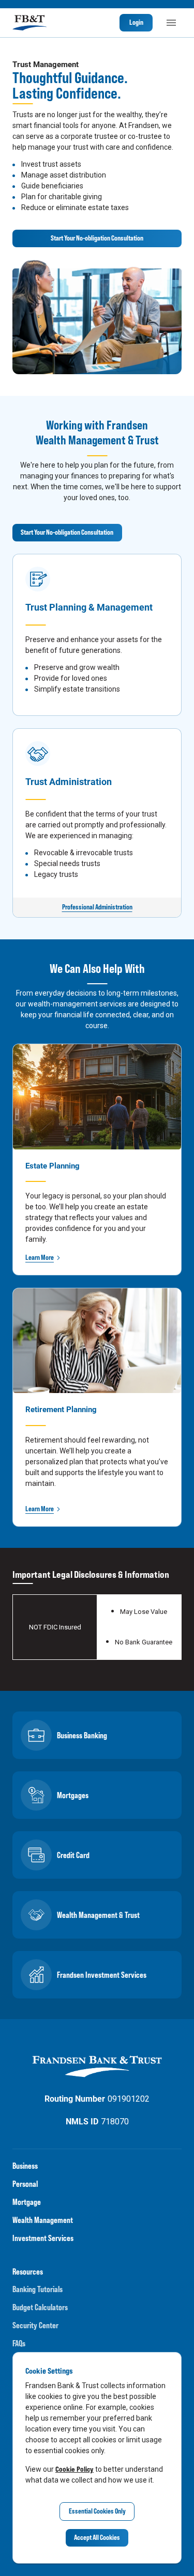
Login (136, 22)
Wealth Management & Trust (98, 1915)
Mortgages (73, 1795)
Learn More (40, 1257)
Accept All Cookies (97, 2537)
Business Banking (82, 1735)
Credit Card (73, 1855)
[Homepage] (29, 23)
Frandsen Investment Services (102, 1975)
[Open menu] (171, 23)
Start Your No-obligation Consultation (97, 238)
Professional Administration (97, 907)
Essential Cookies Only (97, 2511)
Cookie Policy (74, 2469)
